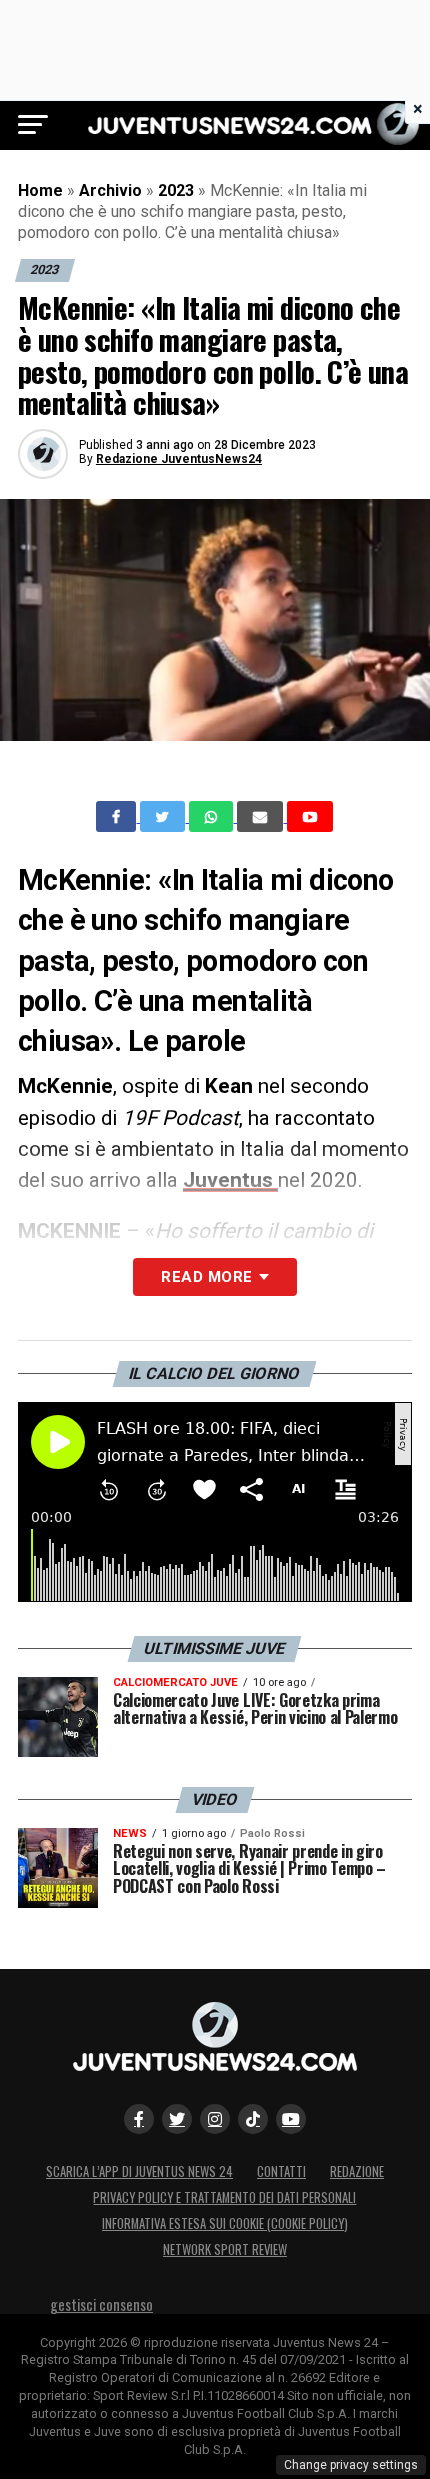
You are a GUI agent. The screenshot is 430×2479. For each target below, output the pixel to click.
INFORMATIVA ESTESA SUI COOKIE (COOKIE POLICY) (225, 2223)
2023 (176, 190)
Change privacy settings (351, 2465)
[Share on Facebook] (118, 817)
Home (40, 190)
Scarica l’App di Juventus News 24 (139, 2171)
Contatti (281, 2171)
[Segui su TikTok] (253, 2119)
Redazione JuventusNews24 (179, 459)
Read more (206, 1277)
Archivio (110, 190)
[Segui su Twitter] (177, 2119)
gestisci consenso (101, 2304)
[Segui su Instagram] (215, 2119)
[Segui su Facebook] (139, 2119)
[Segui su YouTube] (291, 2119)
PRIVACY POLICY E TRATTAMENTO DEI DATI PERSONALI (224, 2197)
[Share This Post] (213, 817)
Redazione (357, 2171)
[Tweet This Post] (164, 817)
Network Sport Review (225, 2249)
